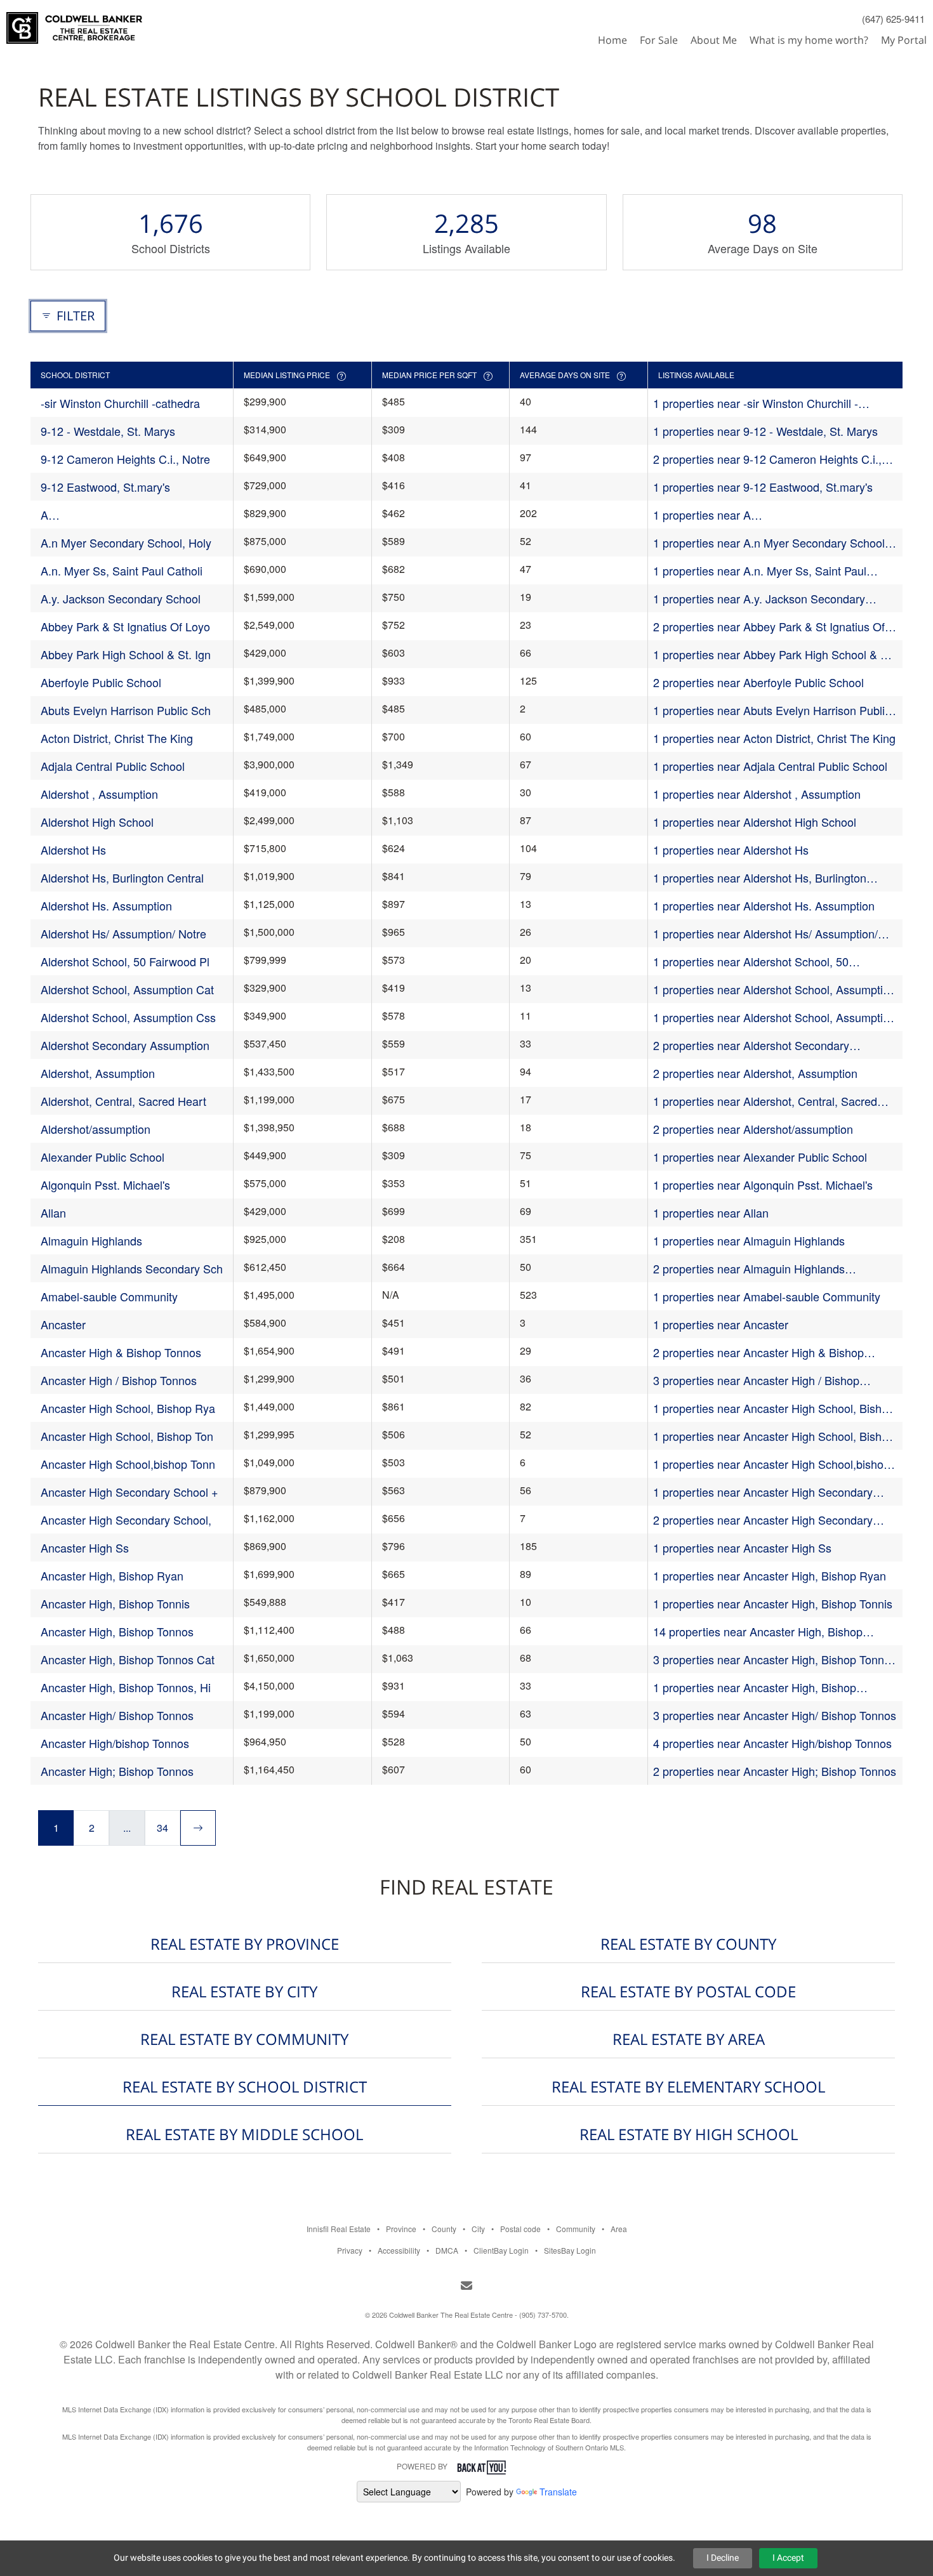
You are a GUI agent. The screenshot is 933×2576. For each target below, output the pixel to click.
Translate (558, 2492)
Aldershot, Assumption (98, 1073)
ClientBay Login (501, 2250)
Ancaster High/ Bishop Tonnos (117, 1715)
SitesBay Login (570, 2250)
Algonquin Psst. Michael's (105, 1185)
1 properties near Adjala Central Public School (770, 766)
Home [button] (612, 40)
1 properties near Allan (711, 1212)
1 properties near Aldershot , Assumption (757, 794)
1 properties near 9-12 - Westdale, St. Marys (765, 431)
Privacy (350, 2250)
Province (401, 2229)
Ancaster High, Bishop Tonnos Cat (128, 1659)
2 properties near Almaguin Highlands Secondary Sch (749, 1269)
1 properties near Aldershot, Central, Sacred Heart (765, 1101)
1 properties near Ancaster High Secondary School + (763, 1492)
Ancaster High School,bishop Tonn (128, 1464)
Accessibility (399, 2250)
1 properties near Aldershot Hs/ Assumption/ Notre (765, 934)
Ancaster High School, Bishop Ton (127, 1436)
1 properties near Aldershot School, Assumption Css (774, 1017)
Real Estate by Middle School (244, 2134)
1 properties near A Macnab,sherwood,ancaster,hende (741, 515)
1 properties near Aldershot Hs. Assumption (764, 905)
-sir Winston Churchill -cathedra (120, 403)
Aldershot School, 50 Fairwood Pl (125, 961)
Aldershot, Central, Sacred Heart (123, 1101)
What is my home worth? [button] (809, 40)
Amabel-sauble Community (109, 1296)
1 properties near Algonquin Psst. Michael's (763, 1185)
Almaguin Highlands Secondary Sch (132, 1268)
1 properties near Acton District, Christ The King (774, 738)
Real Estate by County (688, 1944)
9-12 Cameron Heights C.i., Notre (125, 459)
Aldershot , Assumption (99, 794)
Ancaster (63, 1324)
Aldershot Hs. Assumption (106, 905)
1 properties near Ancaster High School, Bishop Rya (774, 1408)
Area (619, 2229)
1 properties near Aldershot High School (755, 822)
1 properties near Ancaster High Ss (742, 1548)
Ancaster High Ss (85, 1548)
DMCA (447, 2250)
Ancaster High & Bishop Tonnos (121, 1352)
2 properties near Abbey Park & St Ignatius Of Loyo (769, 627)
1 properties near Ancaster (721, 1324)
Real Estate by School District (245, 2086)
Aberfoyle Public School (101, 682)
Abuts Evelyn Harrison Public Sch (126, 710)
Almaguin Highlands (91, 1240)
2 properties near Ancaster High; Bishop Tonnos (775, 1771)
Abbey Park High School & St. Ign (126, 654)
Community (576, 2229)
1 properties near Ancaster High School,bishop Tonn (771, 1464)
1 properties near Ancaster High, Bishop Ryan (770, 1575)
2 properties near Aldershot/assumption (753, 1129)
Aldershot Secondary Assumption (125, 1045)
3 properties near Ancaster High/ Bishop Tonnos (775, 1715)
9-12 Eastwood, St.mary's (105, 487)
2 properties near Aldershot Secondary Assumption (751, 1045)
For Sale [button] (659, 40)
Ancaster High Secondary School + (129, 1492)
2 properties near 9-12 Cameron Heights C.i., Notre (767, 459)
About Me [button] (714, 40)
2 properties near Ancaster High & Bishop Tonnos (758, 1352)
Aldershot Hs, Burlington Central (122, 877)
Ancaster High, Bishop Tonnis (115, 1603)
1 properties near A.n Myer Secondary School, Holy (771, 543)
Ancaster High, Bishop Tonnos (117, 1631)
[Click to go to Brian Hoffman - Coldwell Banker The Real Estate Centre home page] (74, 23)
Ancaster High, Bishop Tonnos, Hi (126, 1687)
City (478, 2229)
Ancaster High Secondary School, (126, 1520)
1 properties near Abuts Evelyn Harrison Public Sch (772, 710)
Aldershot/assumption (96, 1129)
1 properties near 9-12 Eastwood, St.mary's (763, 487)
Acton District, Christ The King (117, 738)
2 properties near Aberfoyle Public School (758, 682)
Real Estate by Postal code (688, 1991)
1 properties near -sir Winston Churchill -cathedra (756, 403)
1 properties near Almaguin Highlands (749, 1240)
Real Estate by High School (689, 2134)
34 (162, 1828)
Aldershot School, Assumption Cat (127, 989)
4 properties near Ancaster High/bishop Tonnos (772, 1743)
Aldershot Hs (73, 850)
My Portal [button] (904, 40)
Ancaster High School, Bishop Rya (128, 1408)
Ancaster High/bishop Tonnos (115, 1743)
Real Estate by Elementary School (688, 2086)
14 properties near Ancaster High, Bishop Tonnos (758, 1632)
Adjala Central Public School (113, 766)
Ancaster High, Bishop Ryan (112, 1575)
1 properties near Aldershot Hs (731, 850)
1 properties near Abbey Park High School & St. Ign (774, 654)
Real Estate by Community (244, 2039)
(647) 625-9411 (893, 19)
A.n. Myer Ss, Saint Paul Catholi (122, 570)
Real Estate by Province (245, 1944)
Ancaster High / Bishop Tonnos (119, 1380)
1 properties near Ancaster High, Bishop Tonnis (773, 1603)
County (444, 2229)
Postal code (520, 2229)
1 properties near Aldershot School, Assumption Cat (774, 989)
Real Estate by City (244, 1991)
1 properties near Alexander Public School (760, 1157)
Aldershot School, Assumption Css (128, 1017)
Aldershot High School (97, 822)
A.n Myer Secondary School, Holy (126, 542)
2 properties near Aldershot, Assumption (755, 1073)
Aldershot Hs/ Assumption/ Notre (123, 933)
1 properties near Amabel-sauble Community (767, 1296)
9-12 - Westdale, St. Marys (108, 431)
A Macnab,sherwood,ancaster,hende (128, 515)
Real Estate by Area (689, 2039)
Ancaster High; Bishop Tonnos (117, 1771)
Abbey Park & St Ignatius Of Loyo (125, 626)
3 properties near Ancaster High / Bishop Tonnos (756, 1380)
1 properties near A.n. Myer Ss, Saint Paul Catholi (760, 571)
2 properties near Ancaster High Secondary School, (763, 1520)
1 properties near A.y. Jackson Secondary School (759, 599)
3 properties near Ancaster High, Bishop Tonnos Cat (775, 1659)
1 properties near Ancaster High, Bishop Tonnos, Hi (755, 1687)
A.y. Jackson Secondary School (121, 598)
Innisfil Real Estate (339, 2229)
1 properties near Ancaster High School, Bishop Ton (774, 1436)
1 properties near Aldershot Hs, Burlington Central (760, 878)
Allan (53, 1212)
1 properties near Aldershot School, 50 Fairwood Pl (751, 962)
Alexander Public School (103, 1157)
